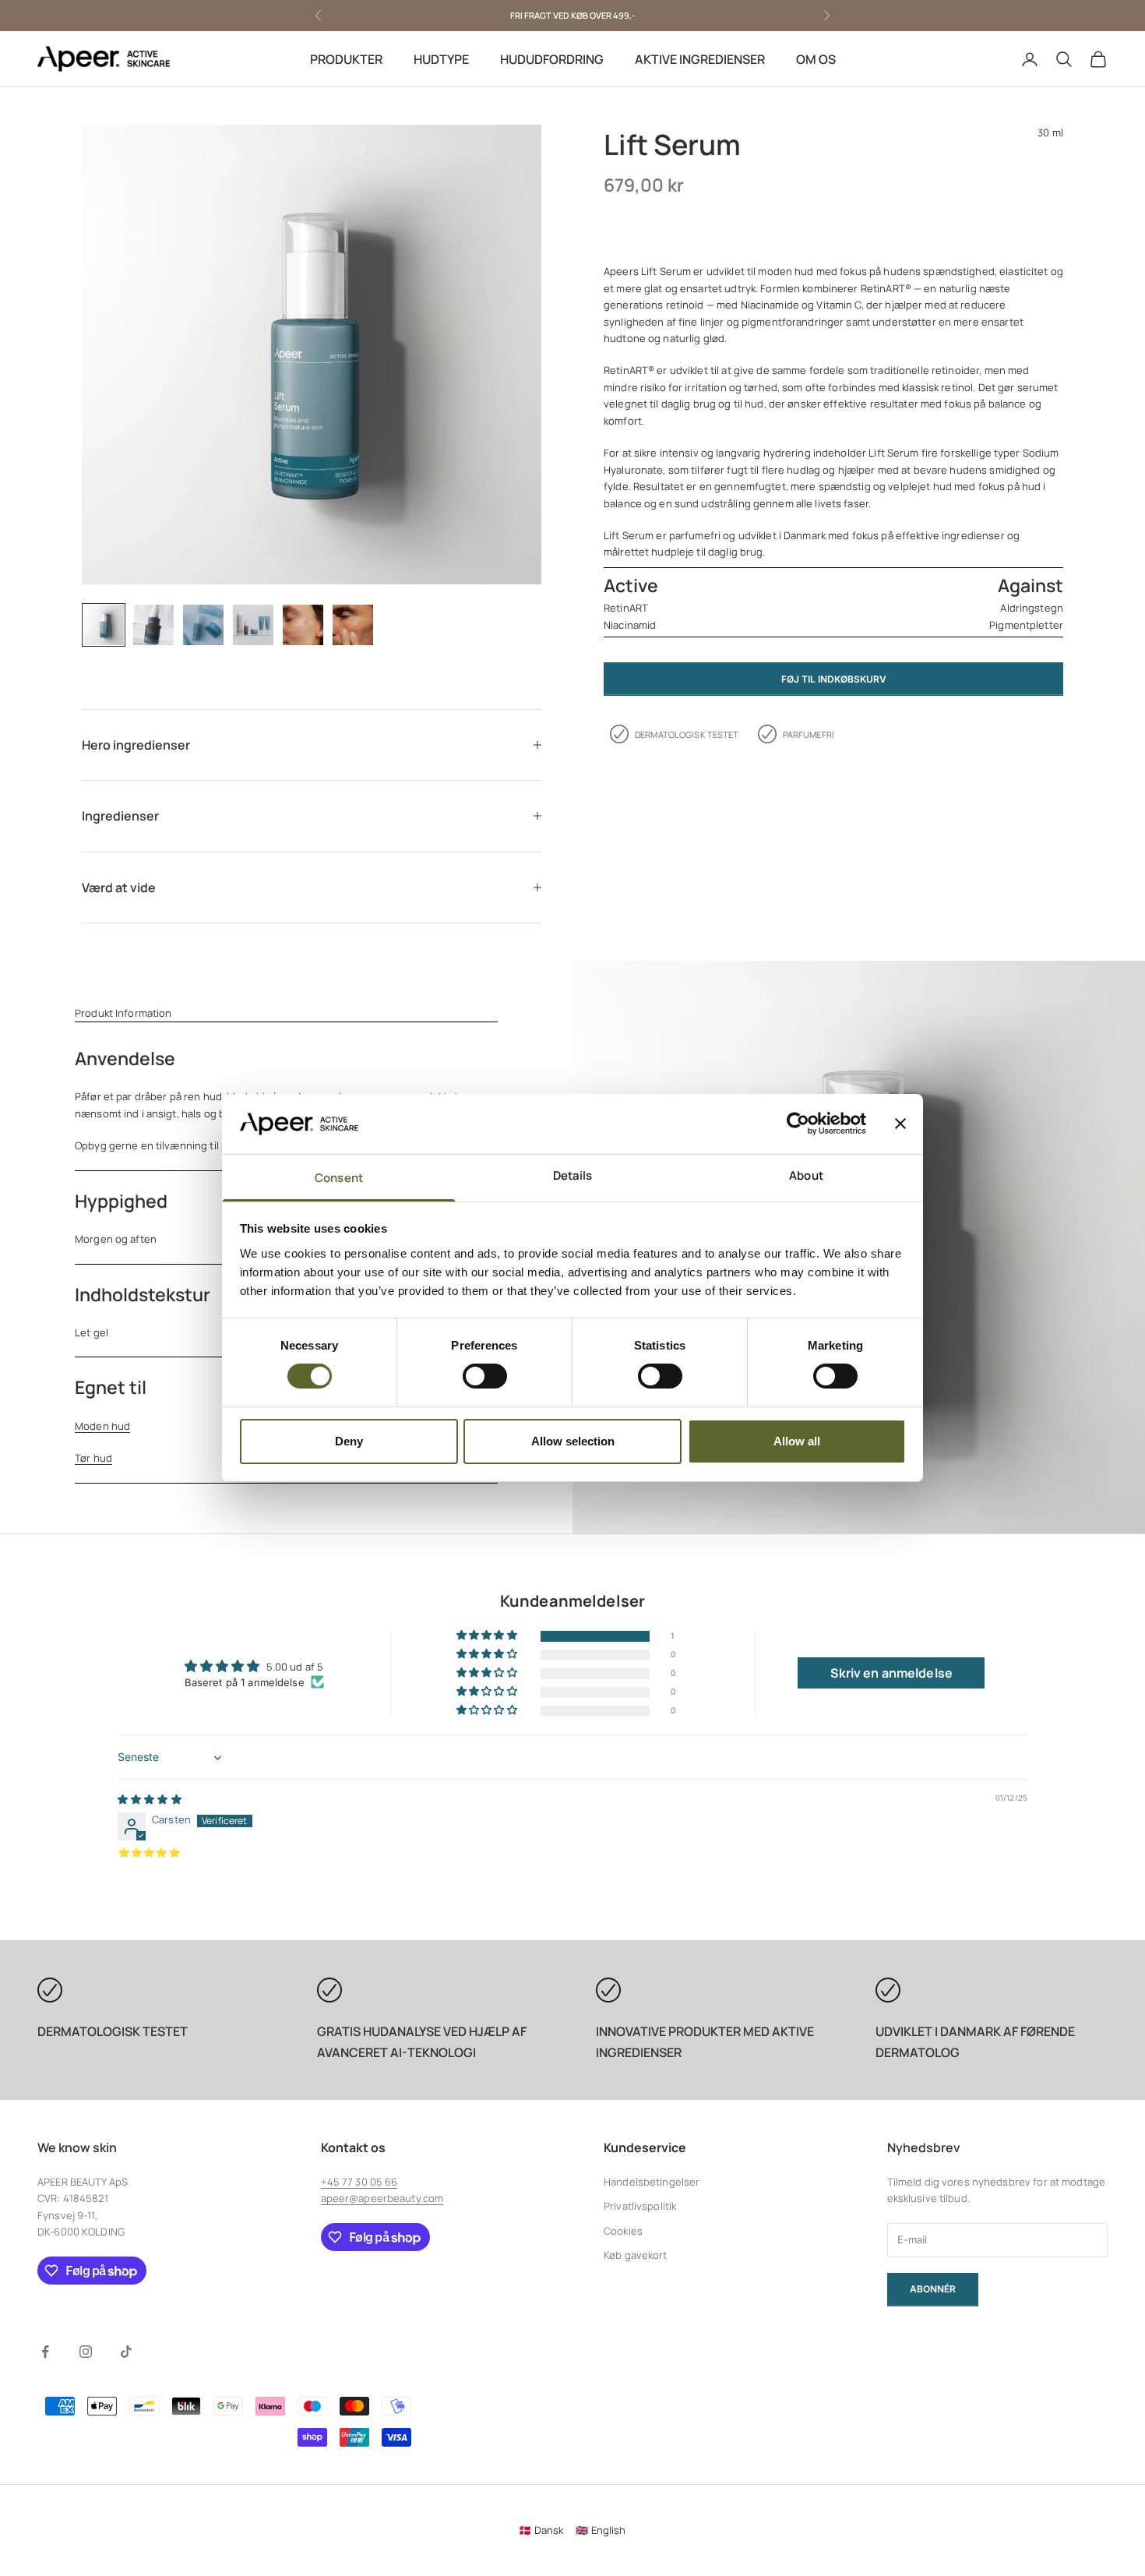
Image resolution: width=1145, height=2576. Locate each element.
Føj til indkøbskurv (834, 678)
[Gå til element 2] (153, 625)
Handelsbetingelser (652, 2182)
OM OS (816, 59)
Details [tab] (573, 1175)
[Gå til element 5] (303, 625)
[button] (488, 1636)
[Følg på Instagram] (86, 2352)
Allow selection (573, 1441)
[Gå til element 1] (104, 625)
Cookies (623, 2231)
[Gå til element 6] (353, 625)
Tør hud (93, 1458)
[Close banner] (900, 1124)
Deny (349, 1441)
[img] (150, 1799)
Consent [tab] (339, 1178)
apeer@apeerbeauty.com (382, 2198)
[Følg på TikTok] (126, 2352)
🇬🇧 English (601, 2530)
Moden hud (102, 1426)
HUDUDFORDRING (552, 59)
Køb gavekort (636, 2255)
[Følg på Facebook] (45, 2352)
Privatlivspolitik (640, 2206)
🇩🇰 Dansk (541, 2530)
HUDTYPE (441, 59)
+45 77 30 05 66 (359, 2182)
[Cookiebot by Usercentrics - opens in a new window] (798, 1124)
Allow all (797, 1441)
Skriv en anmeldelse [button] (891, 1673)
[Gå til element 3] (203, 625)
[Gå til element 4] (253, 625)
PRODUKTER (346, 59)
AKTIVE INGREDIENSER (700, 59)
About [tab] (806, 1175)
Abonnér (933, 2289)
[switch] (485, 1376)
